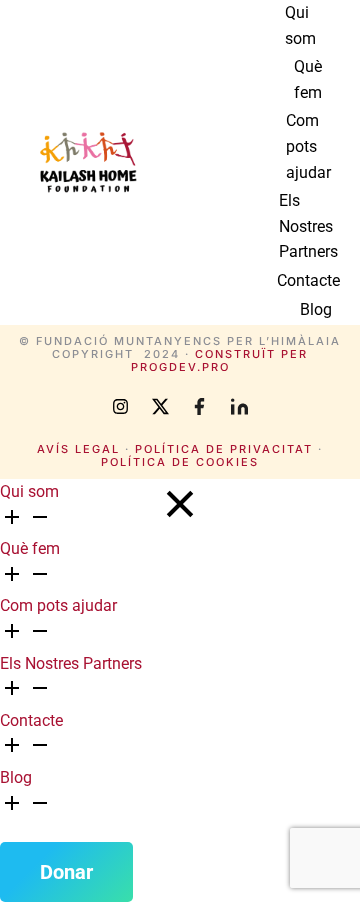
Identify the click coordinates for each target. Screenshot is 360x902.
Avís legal (78, 449)
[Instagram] (120, 407)
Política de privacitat (224, 449)
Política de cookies (180, 462)
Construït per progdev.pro (220, 360)
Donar (66, 872)
